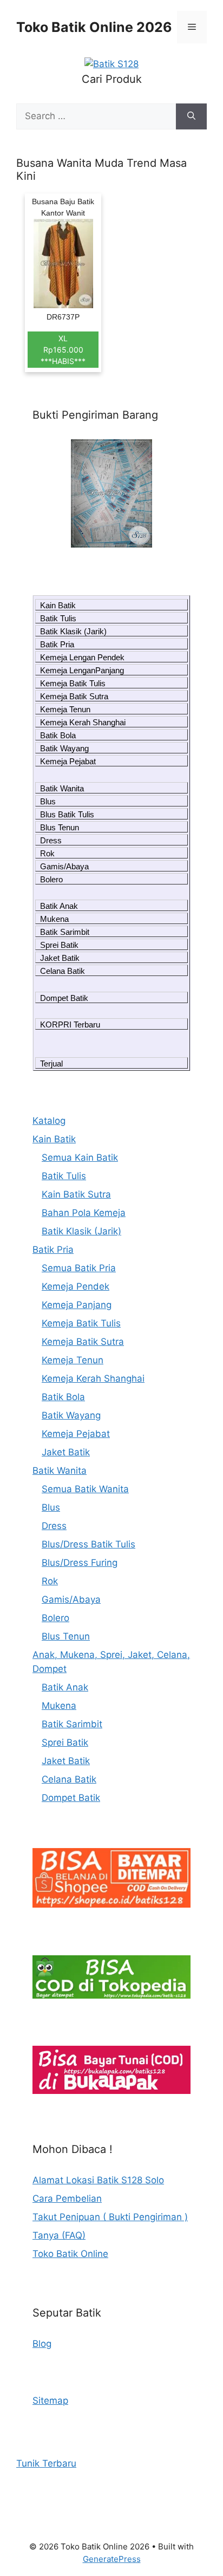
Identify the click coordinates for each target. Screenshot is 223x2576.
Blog (42, 2344)
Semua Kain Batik (80, 1157)
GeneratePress (112, 2559)
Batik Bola (58, 735)
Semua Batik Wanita (85, 1489)
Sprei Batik (59, 945)
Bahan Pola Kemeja (84, 1213)
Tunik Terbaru (46, 2463)
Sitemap (50, 2401)
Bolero (51, 879)
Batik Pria (57, 644)
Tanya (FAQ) (59, 2235)
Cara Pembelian (67, 2198)
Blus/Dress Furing (80, 1563)
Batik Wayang (64, 748)
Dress (51, 840)
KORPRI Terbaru (70, 1024)
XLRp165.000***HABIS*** (63, 350)
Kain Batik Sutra (76, 1194)
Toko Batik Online (70, 2254)
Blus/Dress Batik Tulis (88, 1544)
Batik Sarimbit (65, 932)
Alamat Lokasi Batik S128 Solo (98, 2180)
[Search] (191, 116)
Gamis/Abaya (64, 866)
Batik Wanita (62, 788)
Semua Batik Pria (79, 1268)
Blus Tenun (60, 827)
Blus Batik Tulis (67, 814)
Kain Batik (58, 605)
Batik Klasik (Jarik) (73, 631)
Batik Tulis (58, 618)
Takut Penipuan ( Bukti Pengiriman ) (110, 2217)
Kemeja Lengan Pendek (82, 657)
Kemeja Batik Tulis (73, 683)
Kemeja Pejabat (68, 761)
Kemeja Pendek (76, 1286)
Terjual (51, 1063)
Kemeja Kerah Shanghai (83, 722)
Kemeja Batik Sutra (74, 696)
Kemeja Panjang (77, 1305)
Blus (48, 801)
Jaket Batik (60, 958)
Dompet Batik (64, 998)
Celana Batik (63, 971)
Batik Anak (59, 906)
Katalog (49, 1121)
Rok (47, 853)
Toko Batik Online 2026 (94, 27)
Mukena (54, 919)
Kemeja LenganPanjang (82, 670)
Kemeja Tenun (65, 709)
